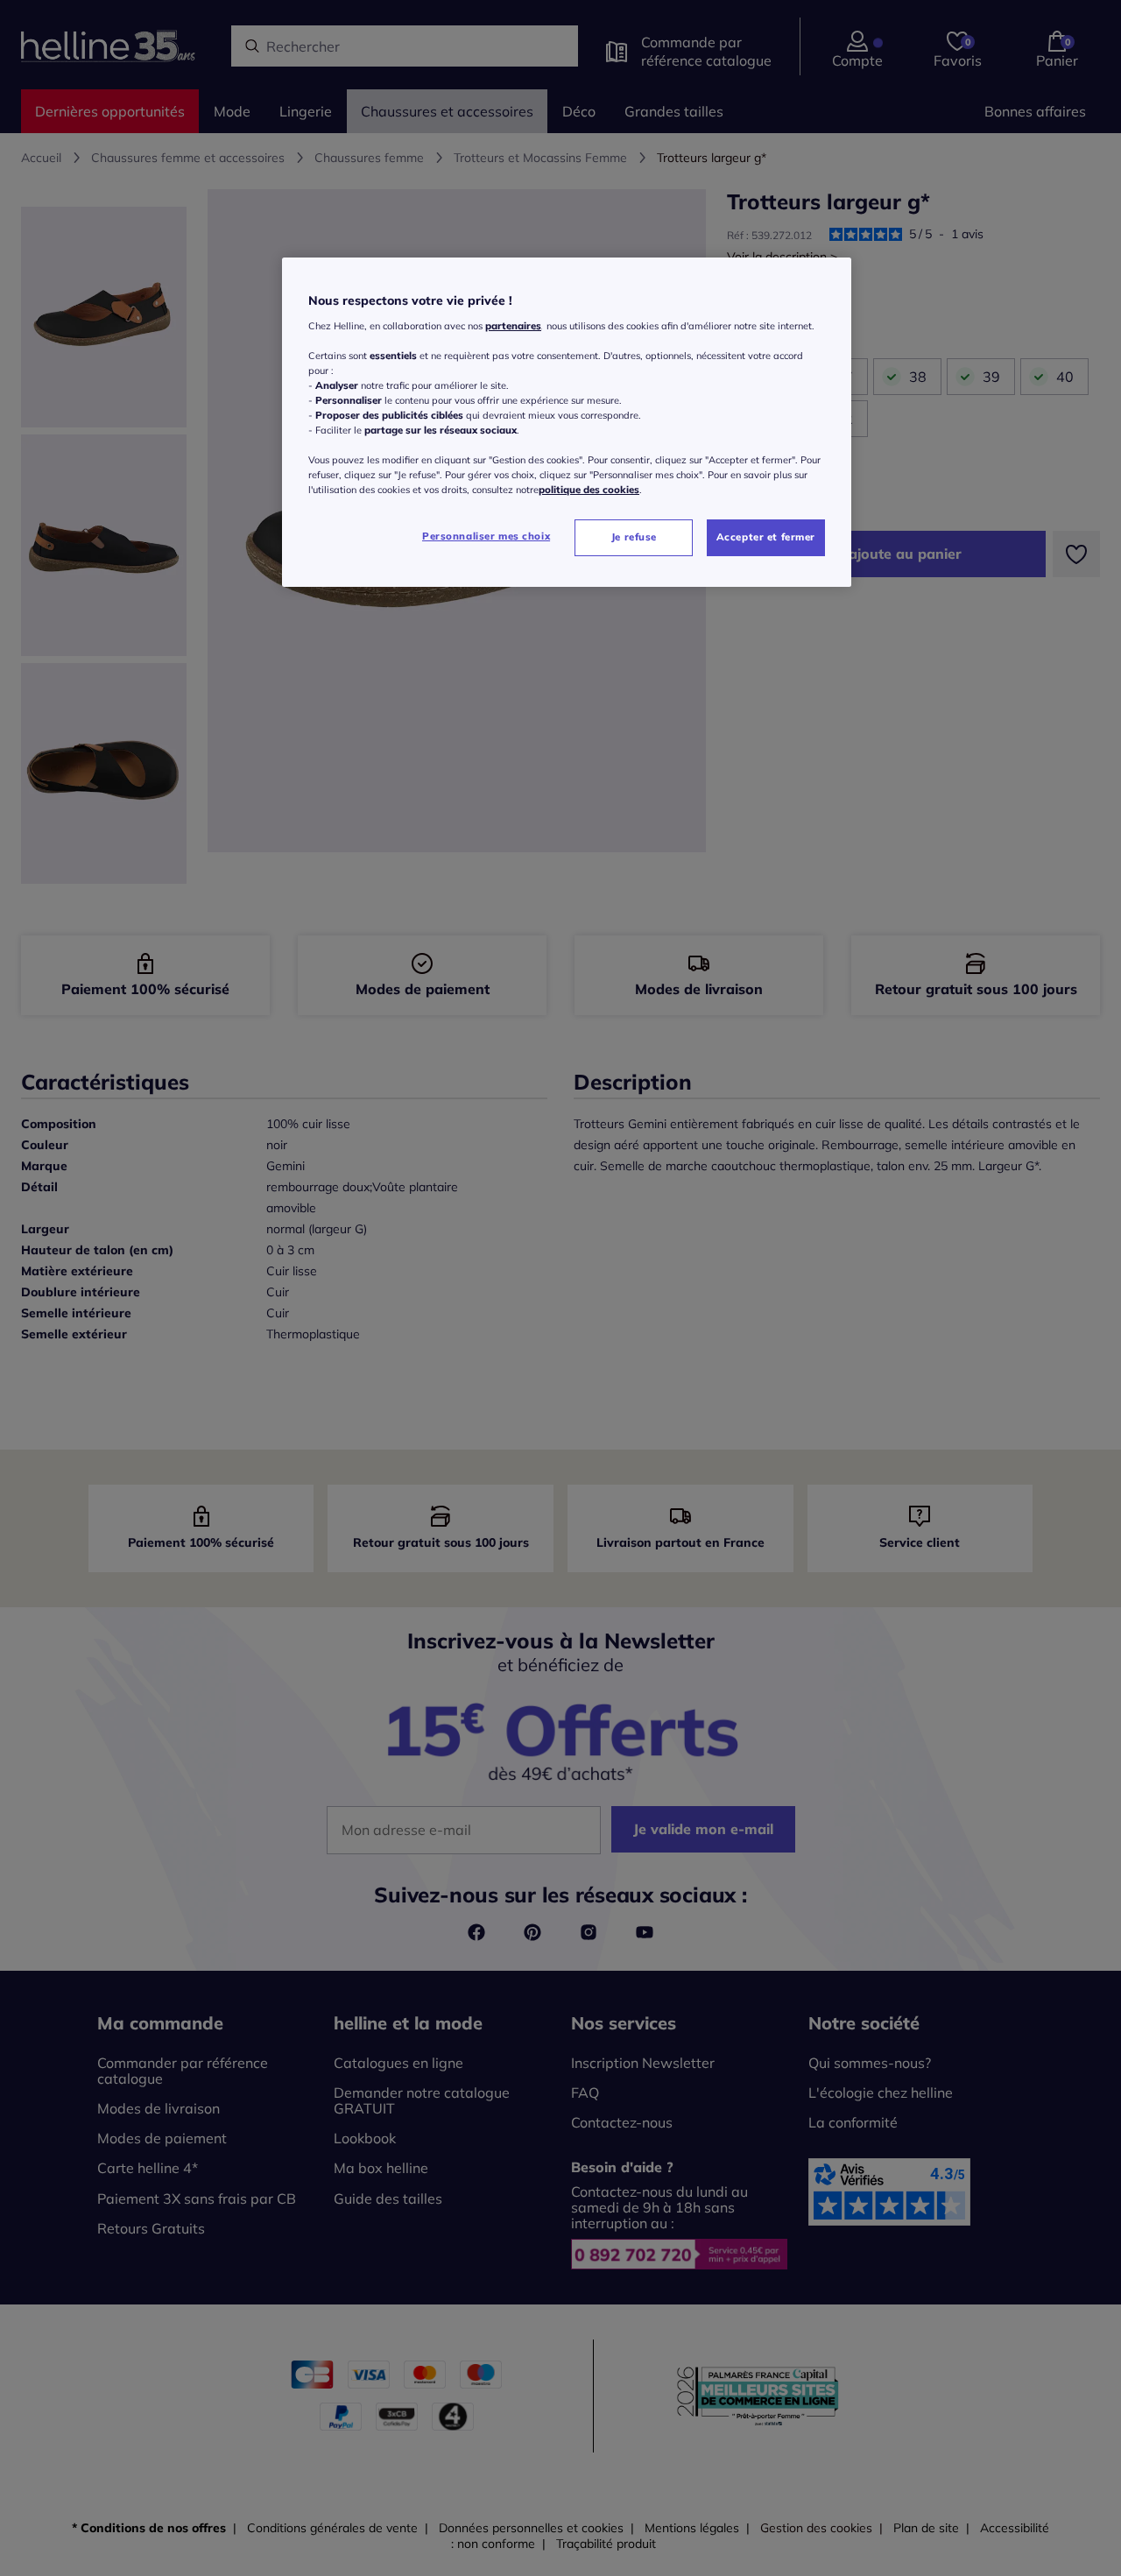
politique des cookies (589, 490)
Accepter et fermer (766, 537)
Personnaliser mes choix (486, 536)
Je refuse (634, 537)
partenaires (513, 326)
